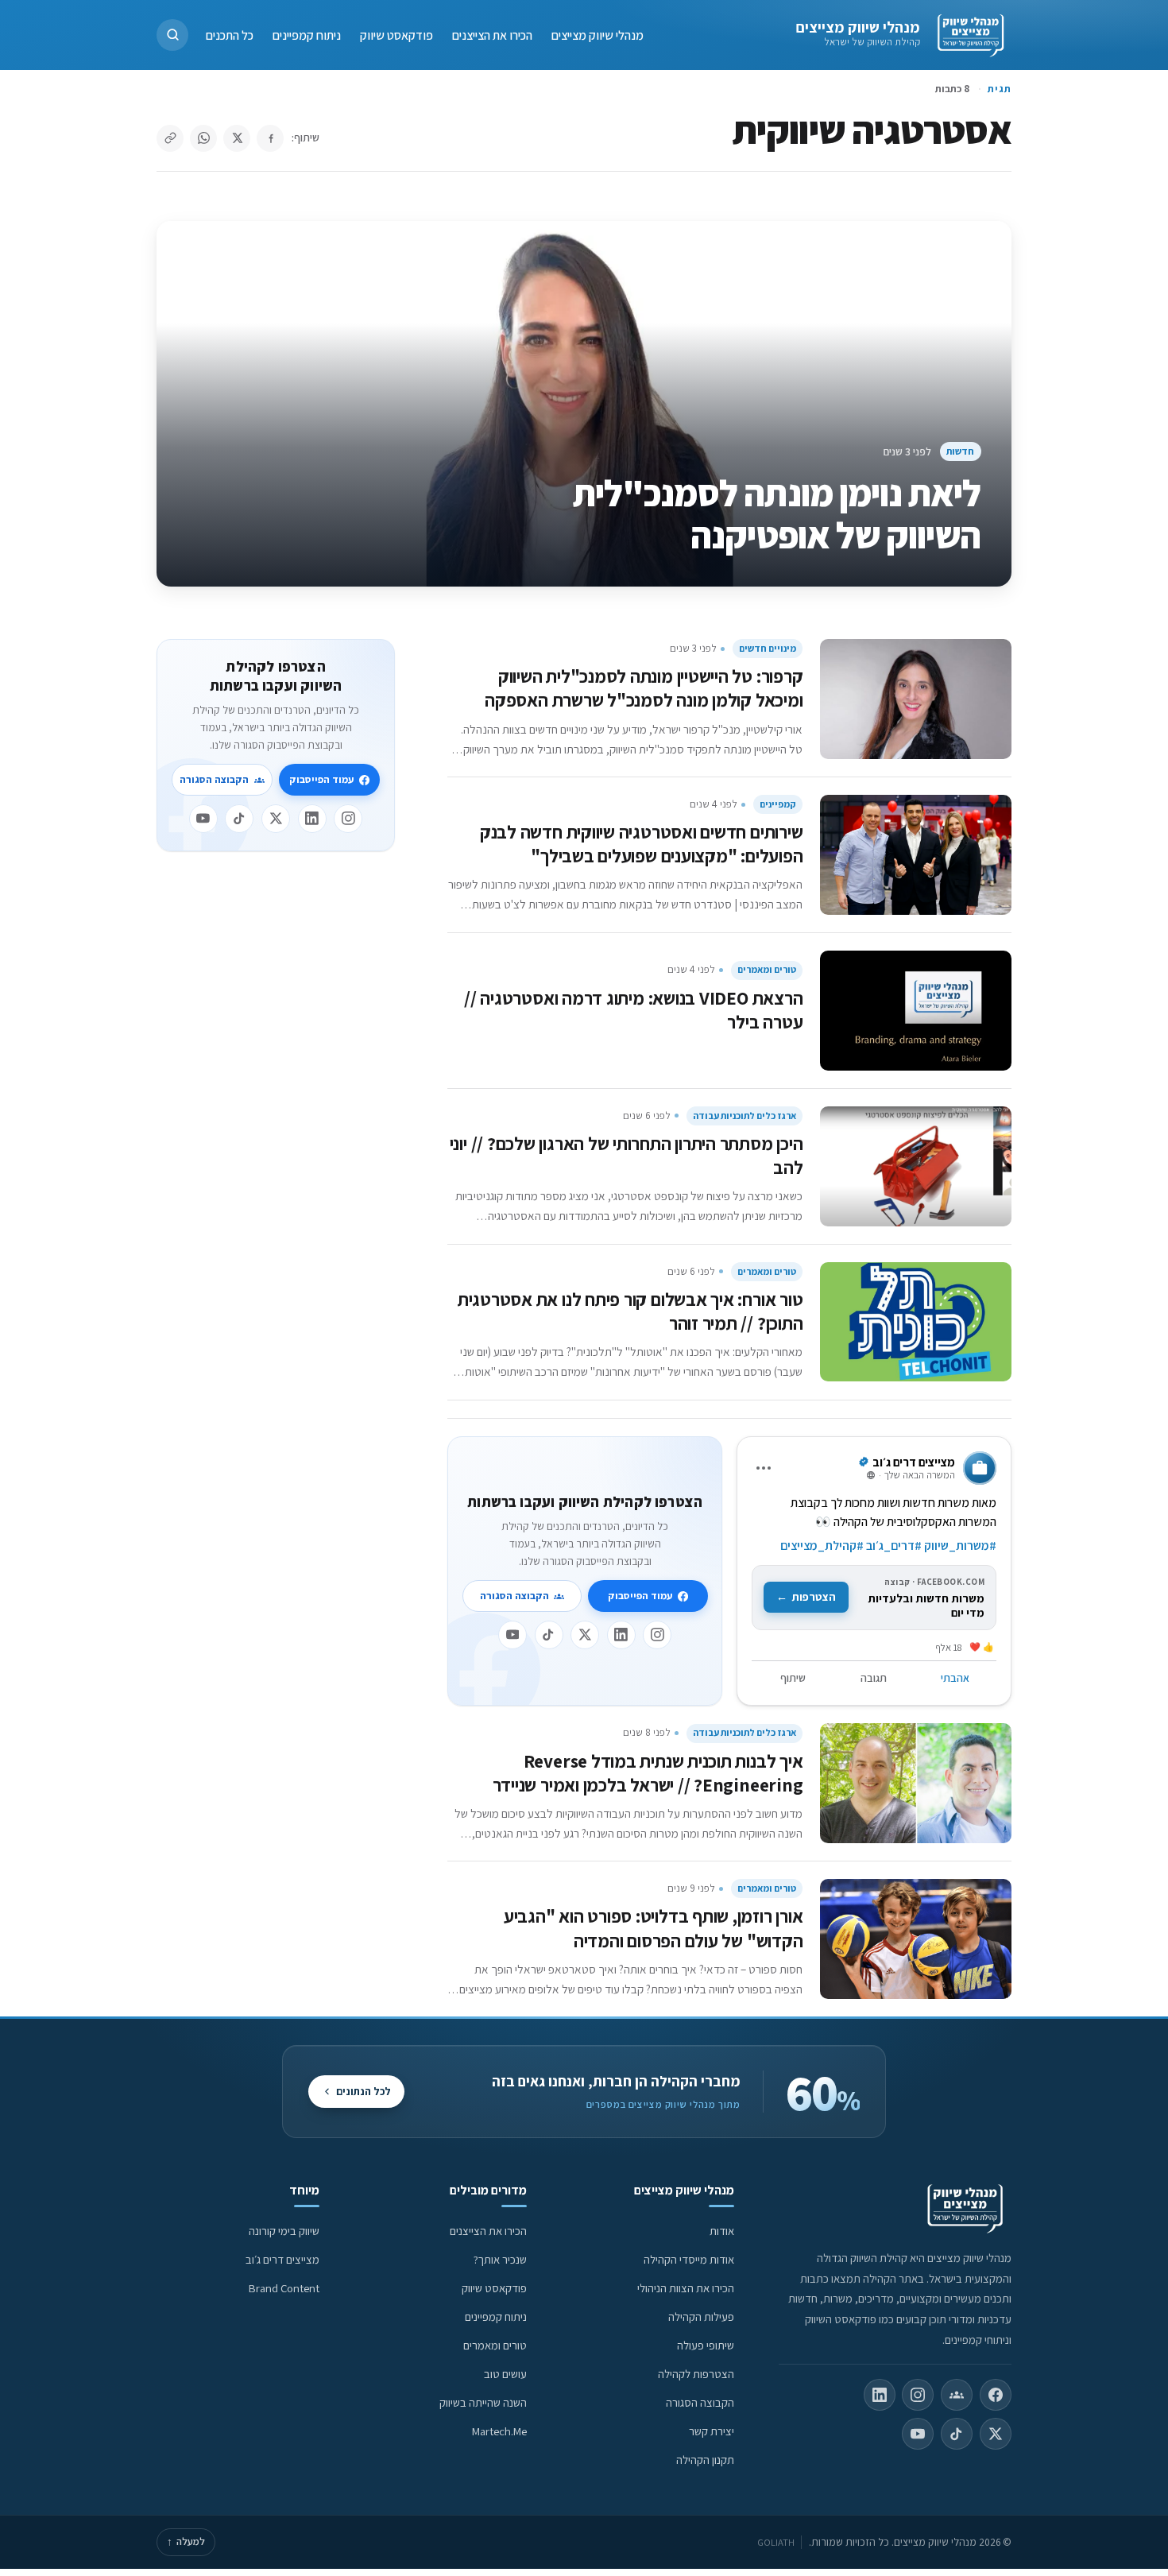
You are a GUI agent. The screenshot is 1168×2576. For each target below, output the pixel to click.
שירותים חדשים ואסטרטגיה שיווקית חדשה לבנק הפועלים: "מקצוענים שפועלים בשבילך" (642, 844)
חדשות (960, 451)
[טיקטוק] (549, 1635)
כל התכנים (230, 35)
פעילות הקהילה (701, 2316)
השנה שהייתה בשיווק (483, 2402)
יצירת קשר (712, 2431)
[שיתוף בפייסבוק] (270, 138)
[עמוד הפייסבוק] (996, 2395)
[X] (585, 1635)
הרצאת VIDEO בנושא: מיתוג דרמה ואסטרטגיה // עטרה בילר (633, 1010)
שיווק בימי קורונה (284, 2231)
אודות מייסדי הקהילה (689, 2259)
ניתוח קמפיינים (307, 35)
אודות (722, 2231)
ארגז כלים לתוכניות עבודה (745, 1116)
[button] (172, 35)
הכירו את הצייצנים (492, 35)
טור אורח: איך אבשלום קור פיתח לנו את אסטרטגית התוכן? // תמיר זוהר (630, 1311)
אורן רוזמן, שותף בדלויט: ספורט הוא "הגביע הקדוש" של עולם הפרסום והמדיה (654, 1928)
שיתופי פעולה (706, 2345)
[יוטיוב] (512, 1635)
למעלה (186, 2541)
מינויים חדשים (768, 648)
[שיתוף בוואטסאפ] (203, 138)
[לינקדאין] (621, 1635)
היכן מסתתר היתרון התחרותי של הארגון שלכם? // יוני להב (627, 1155)
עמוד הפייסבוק (640, 1596)
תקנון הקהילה (705, 2460)
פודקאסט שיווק (396, 35)
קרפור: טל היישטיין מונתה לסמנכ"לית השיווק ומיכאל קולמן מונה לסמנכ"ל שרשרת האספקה (644, 688)
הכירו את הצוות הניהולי (686, 2288)
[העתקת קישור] (170, 138)
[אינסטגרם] (657, 1635)
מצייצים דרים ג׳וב (282, 2259)
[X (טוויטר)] (996, 2434)
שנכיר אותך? (500, 2259)
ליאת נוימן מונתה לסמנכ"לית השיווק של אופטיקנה (777, 514)
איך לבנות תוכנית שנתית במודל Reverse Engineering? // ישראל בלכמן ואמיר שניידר (648, 1773)
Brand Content (284, 2288)
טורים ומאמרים (767, 969)
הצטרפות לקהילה (696, 2374)
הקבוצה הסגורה (514, 1596)
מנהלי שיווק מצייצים (858, 27)
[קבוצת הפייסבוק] (957, 2395)
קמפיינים (778, 804)
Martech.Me (499, 2431)
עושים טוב (505, 2374)
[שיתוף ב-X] (237, 138)
